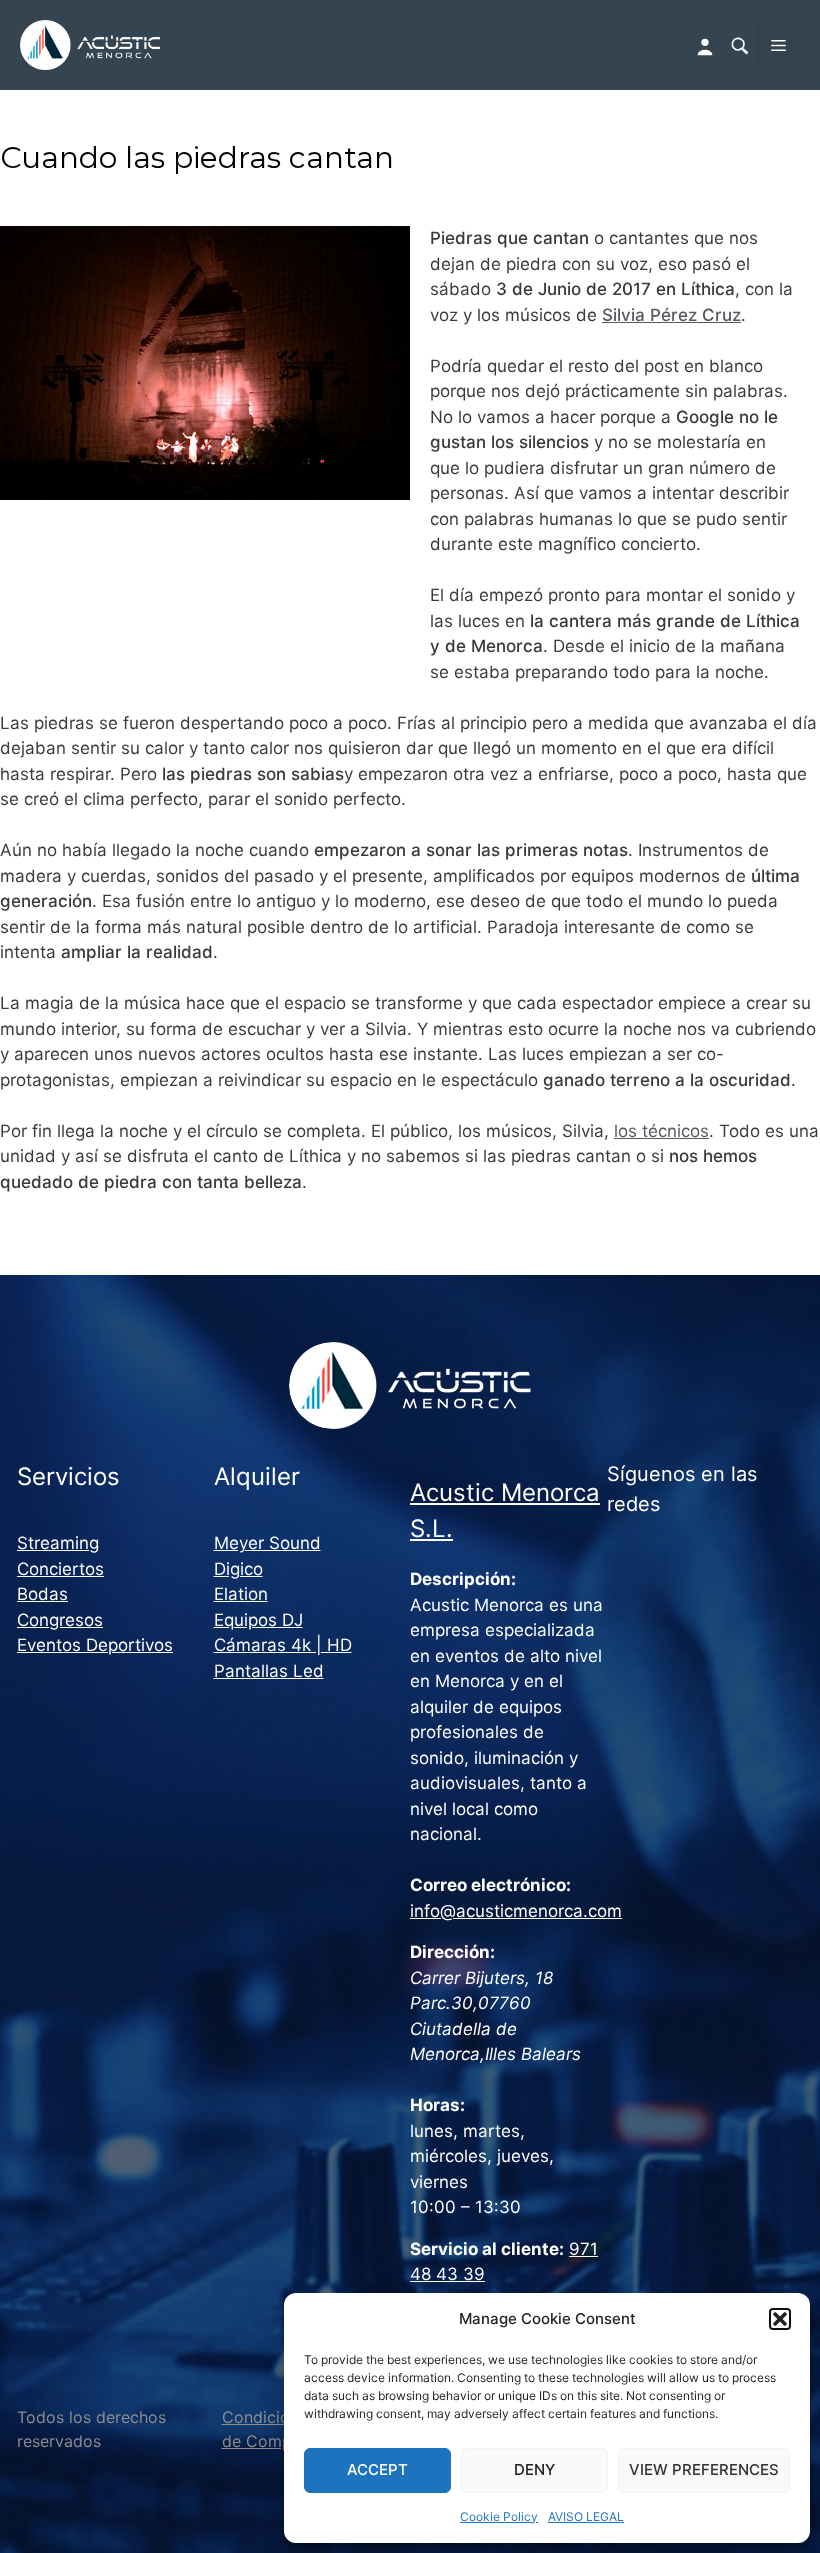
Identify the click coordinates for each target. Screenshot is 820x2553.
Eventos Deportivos (95, 1645)
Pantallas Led (269, 1671)
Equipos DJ (258, 1620)
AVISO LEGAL (586, 2516)
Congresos (60, 1620)
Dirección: (452, 1952)
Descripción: (463, 1579)
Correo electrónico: (490, 1885)
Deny (534, 2469)
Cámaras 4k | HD (283, 1645)
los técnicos (661, 1131)
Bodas (42, 1594)
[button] (780, 2319)
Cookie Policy (499, 2516)
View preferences (704, 2469)
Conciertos (60, 1569)
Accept (377, 2469)
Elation (241, 1594)
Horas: (437, 2105)
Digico (238, 1569)
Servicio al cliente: (487, 2249)
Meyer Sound (267, 1543)
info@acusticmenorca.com (516, 1911)
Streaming (58, 1543)
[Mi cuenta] (707, 45)
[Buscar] (739, 45)
